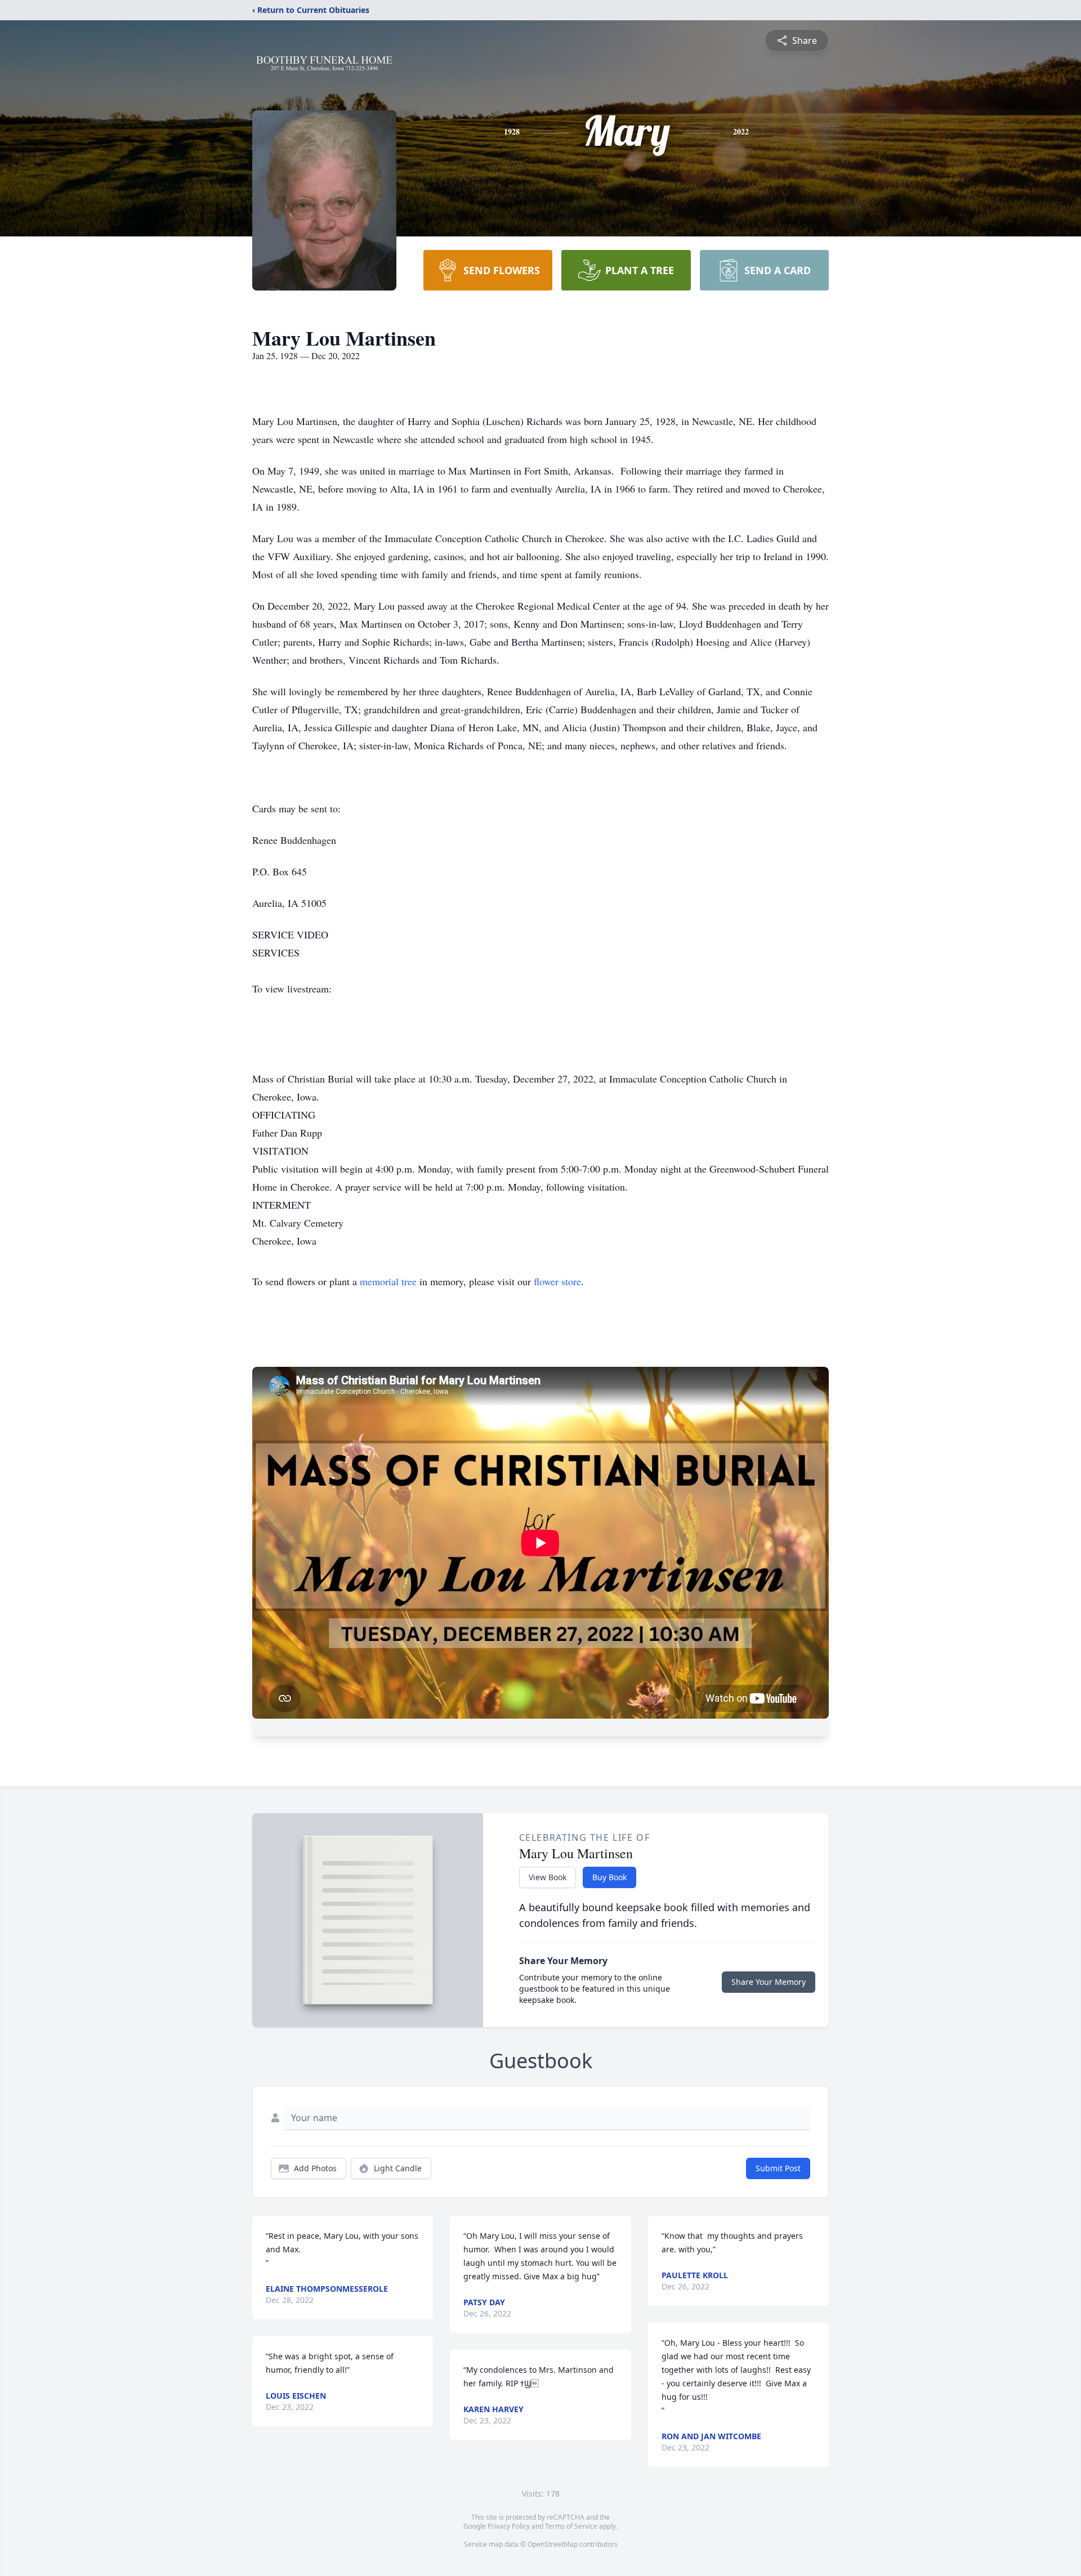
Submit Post (778, 2168)
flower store (557, 1281)
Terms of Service (571, 2526)
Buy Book (609, 1877)
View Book (548, 1877)
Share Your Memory (769, 1982)
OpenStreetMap (553, 2544)
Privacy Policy (509, 2526)
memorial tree (388, 1281)
